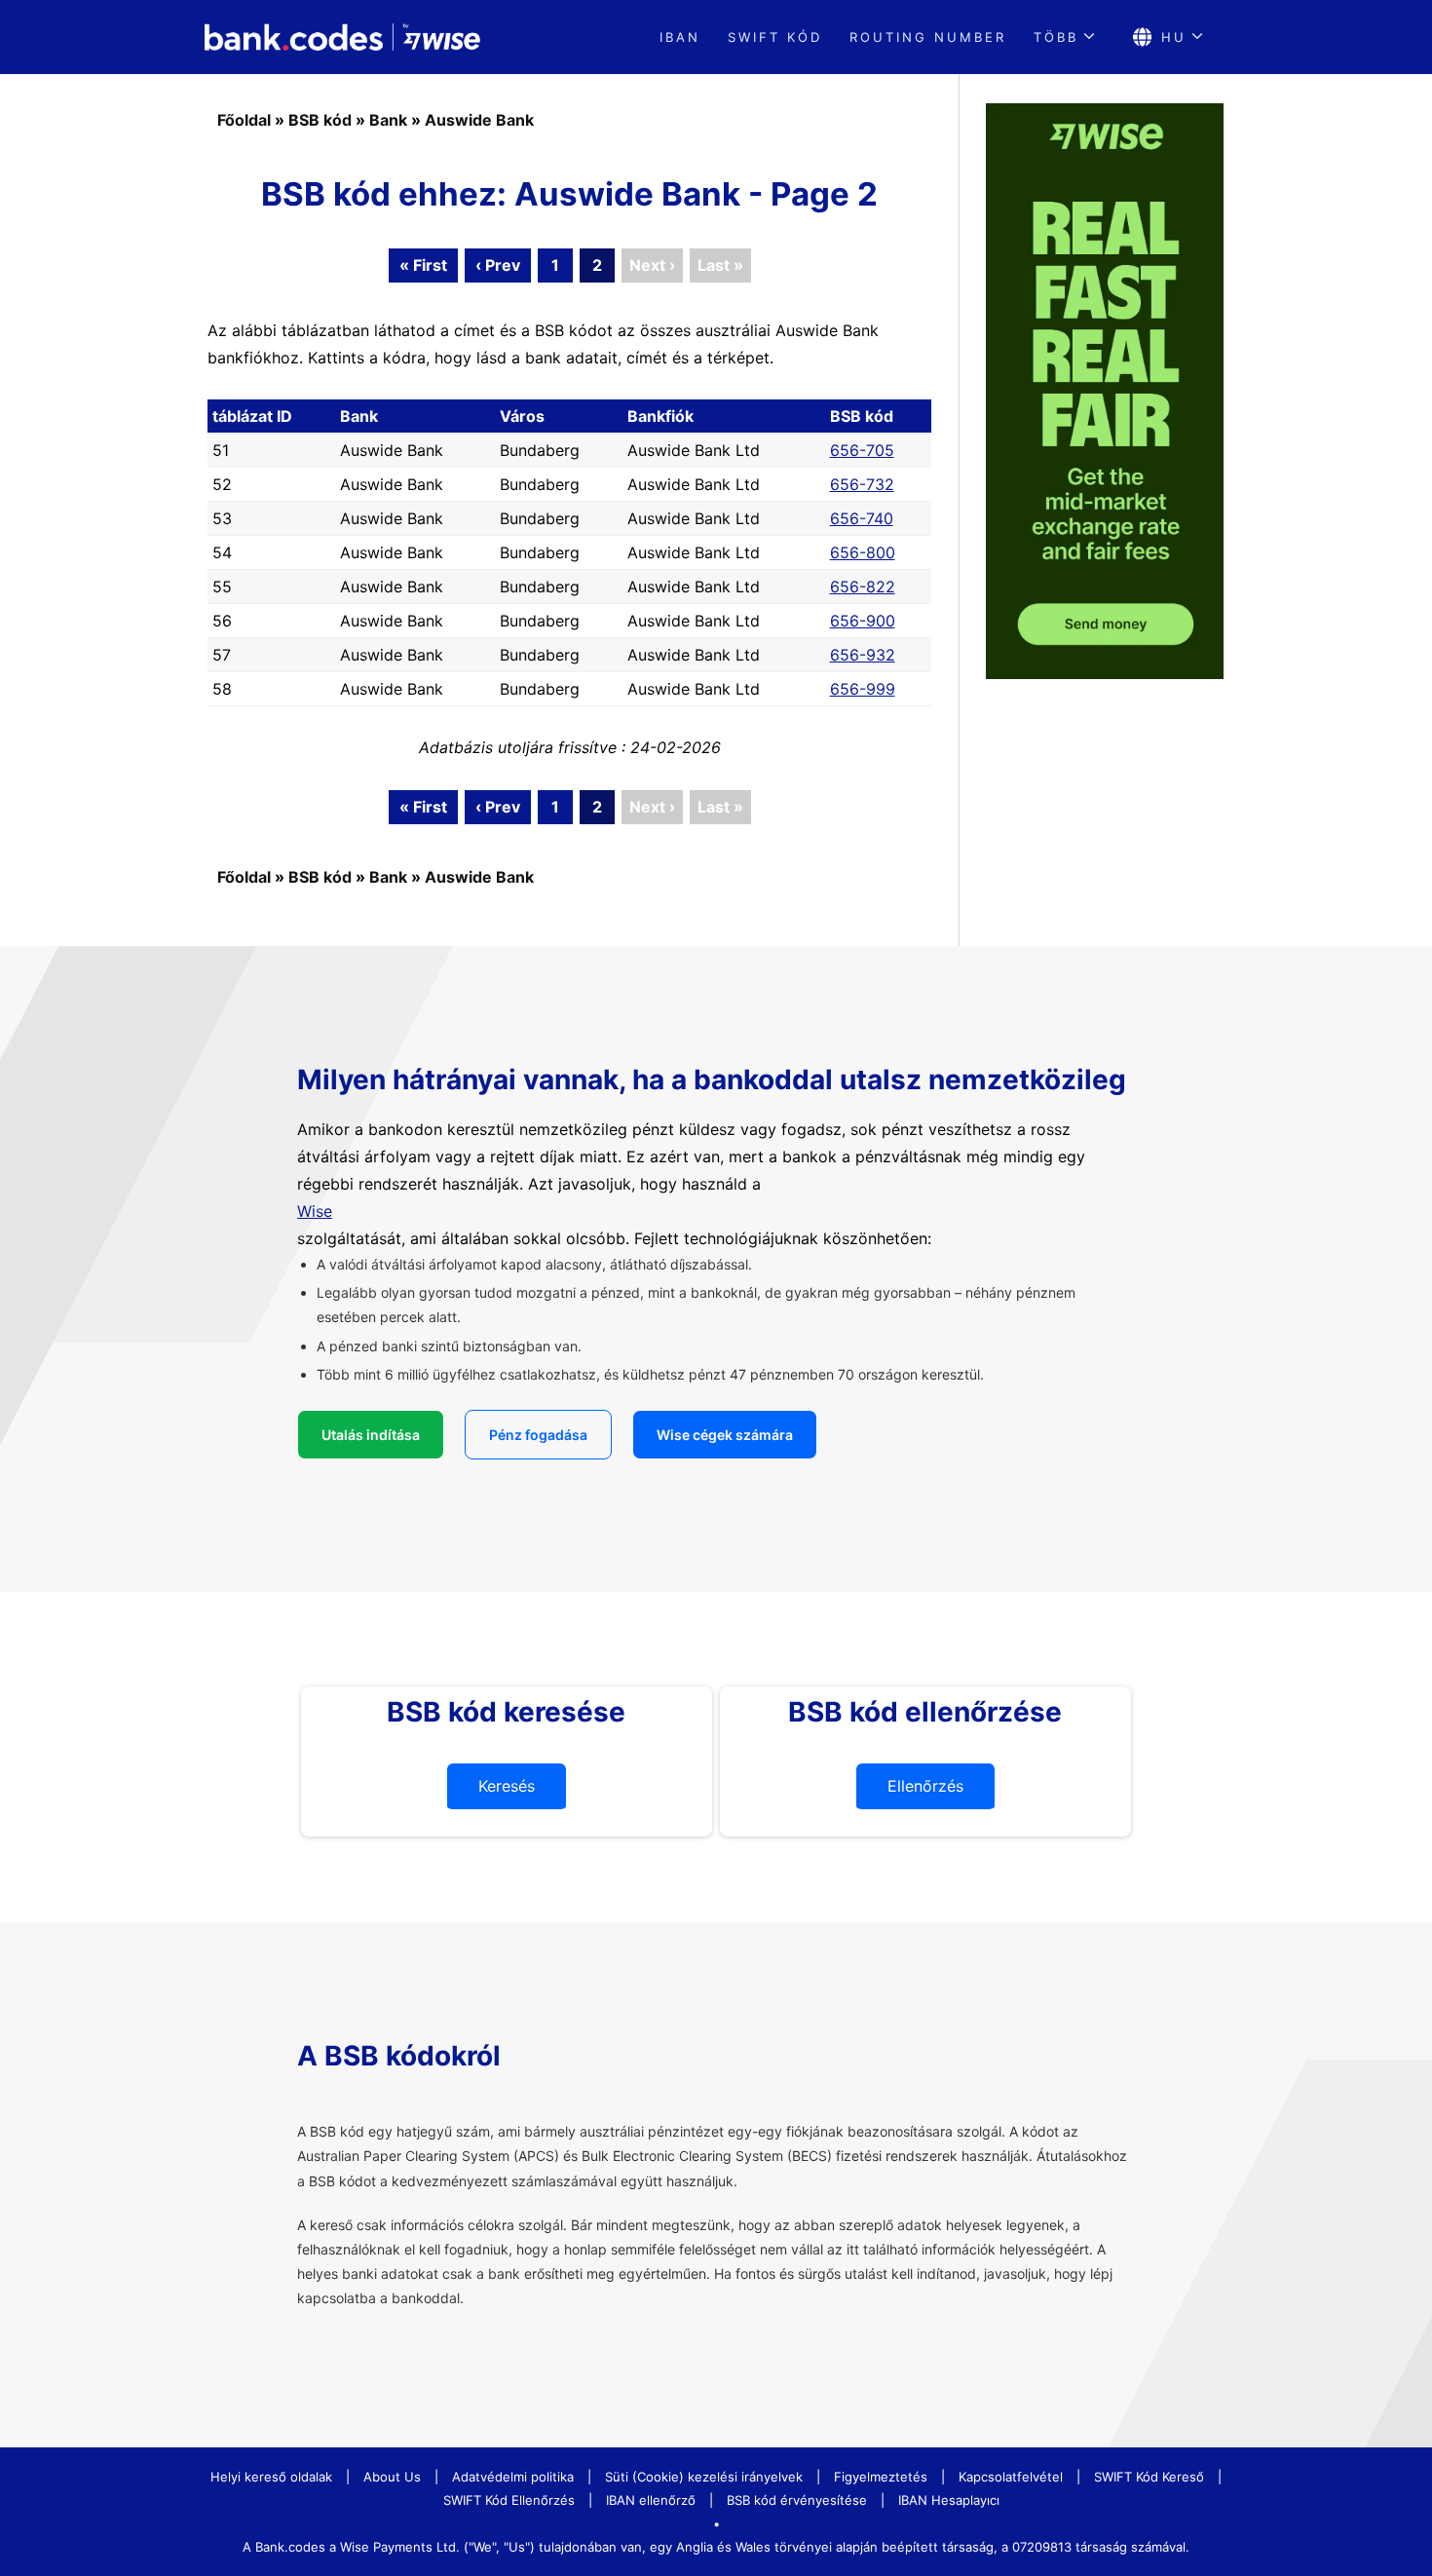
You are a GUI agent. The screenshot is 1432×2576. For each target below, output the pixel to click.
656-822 (863, 587)
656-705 (862, 450)
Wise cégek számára (725, 1435)
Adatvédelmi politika (513, 2477)
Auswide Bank (479, 120)
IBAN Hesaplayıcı (949, 2500)
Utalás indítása (371, 1435)
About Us (392, 2477)
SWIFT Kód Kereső (1149, 2477)
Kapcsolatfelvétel (1011, 2477)
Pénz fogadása (538, 1435)
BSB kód (320, 120)
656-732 (862, 484)
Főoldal (244, 120)
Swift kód (775, 37)
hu (1174, 37)
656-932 (863, 655)
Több (1056, 37)
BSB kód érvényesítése (797, 2500)
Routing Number (928, 37)
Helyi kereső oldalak (271, 2477)
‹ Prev (498, 265)
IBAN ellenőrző (651, 2500)
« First (423, 265)
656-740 (862, 518)
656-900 (863, 621)
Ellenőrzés (925, 1786)
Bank (388, 120)
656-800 (863, 552)
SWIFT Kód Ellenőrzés (509, 2500)
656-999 (863, 689)
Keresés (507, 1786)
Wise (315, 1211)
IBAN (680, 37)
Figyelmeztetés (881, 2477)
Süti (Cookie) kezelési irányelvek (704, 2477)
